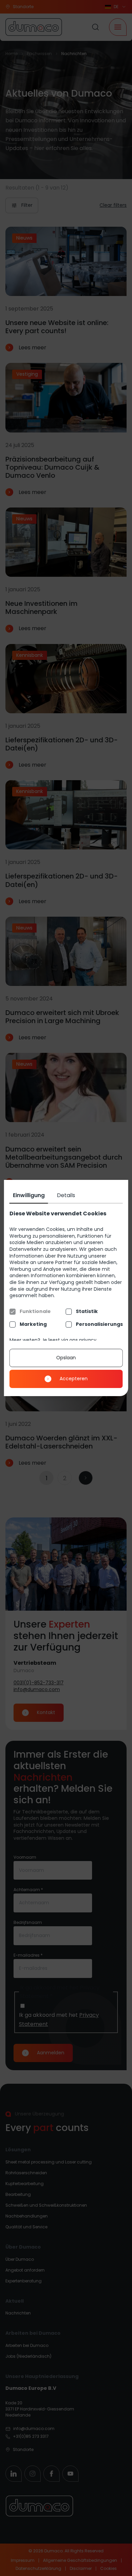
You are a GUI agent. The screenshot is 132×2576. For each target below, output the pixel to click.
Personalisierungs (99, 1324)
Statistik (86, 1311)
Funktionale (35, 1311)
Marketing (33, 1324)
